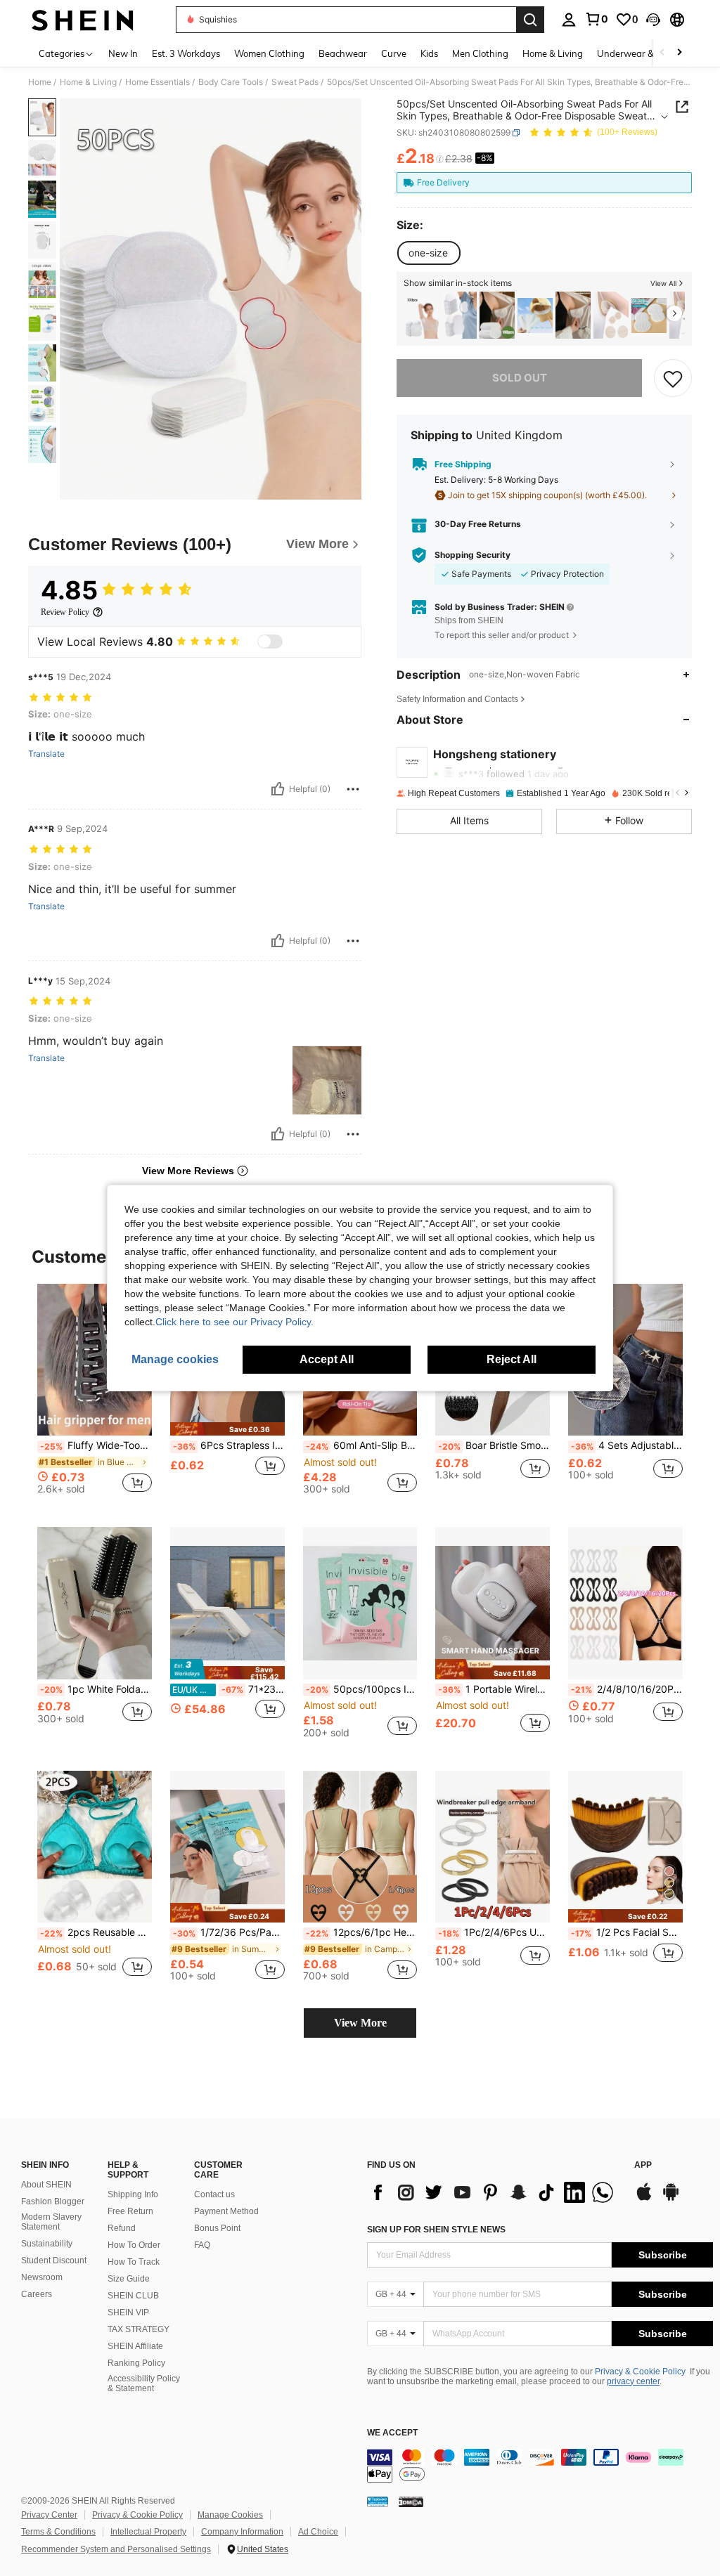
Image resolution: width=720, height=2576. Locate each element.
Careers (37, 2294)
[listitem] (421, 315)
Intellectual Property (148, 2532)
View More (360, 2023)
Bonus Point (217, 2228)
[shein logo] (83, 20)
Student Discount (54, 2260)
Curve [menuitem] (394, 53)
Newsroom (42, 2277)
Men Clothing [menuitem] (480, 53)
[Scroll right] (679, 53)
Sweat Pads (295, 82)
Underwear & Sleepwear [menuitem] (649, 53)
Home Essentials (157, 82)
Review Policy (65, 612)
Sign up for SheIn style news (436, 2230)
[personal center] (569, 20)
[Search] (530, 20)
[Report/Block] (353, 789)
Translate (46, 754)
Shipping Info (133, 2194)
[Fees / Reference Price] (440, 160)
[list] (494, 2192)
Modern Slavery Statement (51, 2222)
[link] (596, 19)
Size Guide (129, 2279)
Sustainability (47, 2244)
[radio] (428, 253)
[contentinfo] (540, 2466)
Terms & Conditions (58, 2532)
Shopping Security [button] (472, 555)
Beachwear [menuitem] (343, 53)
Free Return (130, 2211)
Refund (122, 2228)
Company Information (242, 2532)
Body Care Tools (231, 82)
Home (40, 82)
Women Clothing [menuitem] (269, 53)
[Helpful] (278, 789)
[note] (227, 1429)
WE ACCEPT (392, 2433)
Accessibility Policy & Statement (144, 2383)
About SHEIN (46, 2185)
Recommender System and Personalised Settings (116, 2549)
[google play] (671, 2199)
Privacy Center (49, 2515)
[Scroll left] (662, 53)
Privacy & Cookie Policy (640, 2372)
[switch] (270, 642)
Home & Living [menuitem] (553, 53)
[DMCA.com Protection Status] (411, 2502)
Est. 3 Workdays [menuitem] (186, 53)
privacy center (633, 2381)
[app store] (644, 2199)
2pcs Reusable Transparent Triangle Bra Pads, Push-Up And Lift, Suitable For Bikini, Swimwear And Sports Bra (96, 1932)
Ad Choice (318, 2532)
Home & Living (88, 82)
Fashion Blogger (53, 2201)
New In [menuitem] (123, 53)
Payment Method (226, 2211)
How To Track (134, 2262)
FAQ (202, 2245)
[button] (653, 20)
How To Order (134, 2245)
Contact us (214, 2194)
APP (643, 2165)
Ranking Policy (136, 2363)
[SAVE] (673, 378)
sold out (520, 378)
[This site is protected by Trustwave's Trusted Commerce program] (378, 2502)
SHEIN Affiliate (135, 2346)
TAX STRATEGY (139, 2329)
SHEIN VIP (128, 2312)
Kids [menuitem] (429, 53)
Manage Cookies (230, 2515)
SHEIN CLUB (133, 2296)
